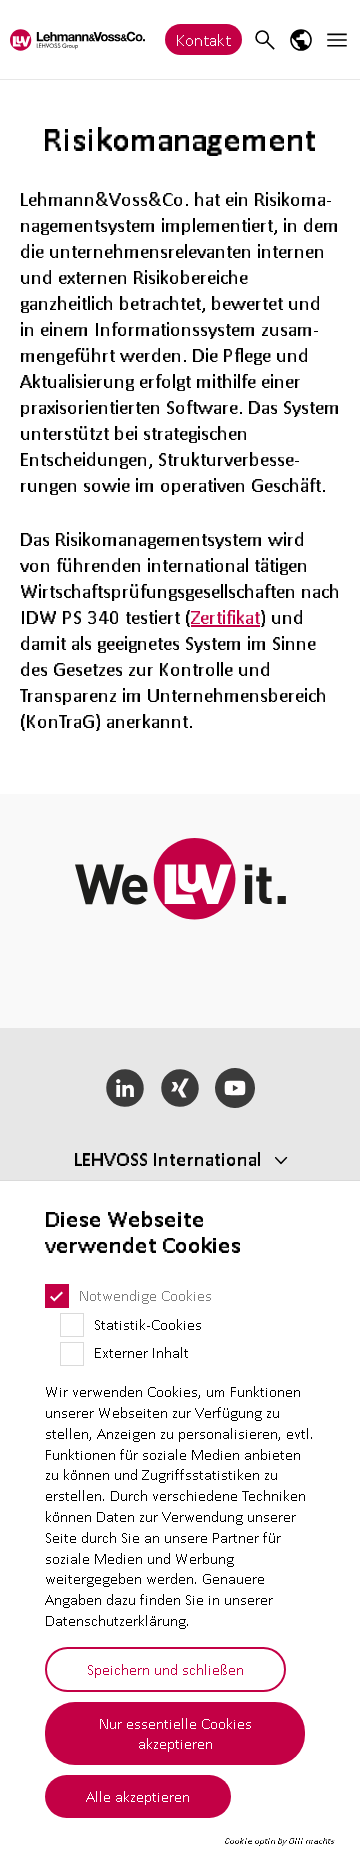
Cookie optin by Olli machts (279, 1841)
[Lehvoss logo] (77, 39)
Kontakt (203, 39)
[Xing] (180, 1088)
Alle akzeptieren (138, 1796)
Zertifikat (225, 617)
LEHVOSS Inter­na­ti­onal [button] (168, 1159)
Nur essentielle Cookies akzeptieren (175, 1733)
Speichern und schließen (165, 1669)
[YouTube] (234, 1088)
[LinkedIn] (125, 1088)
